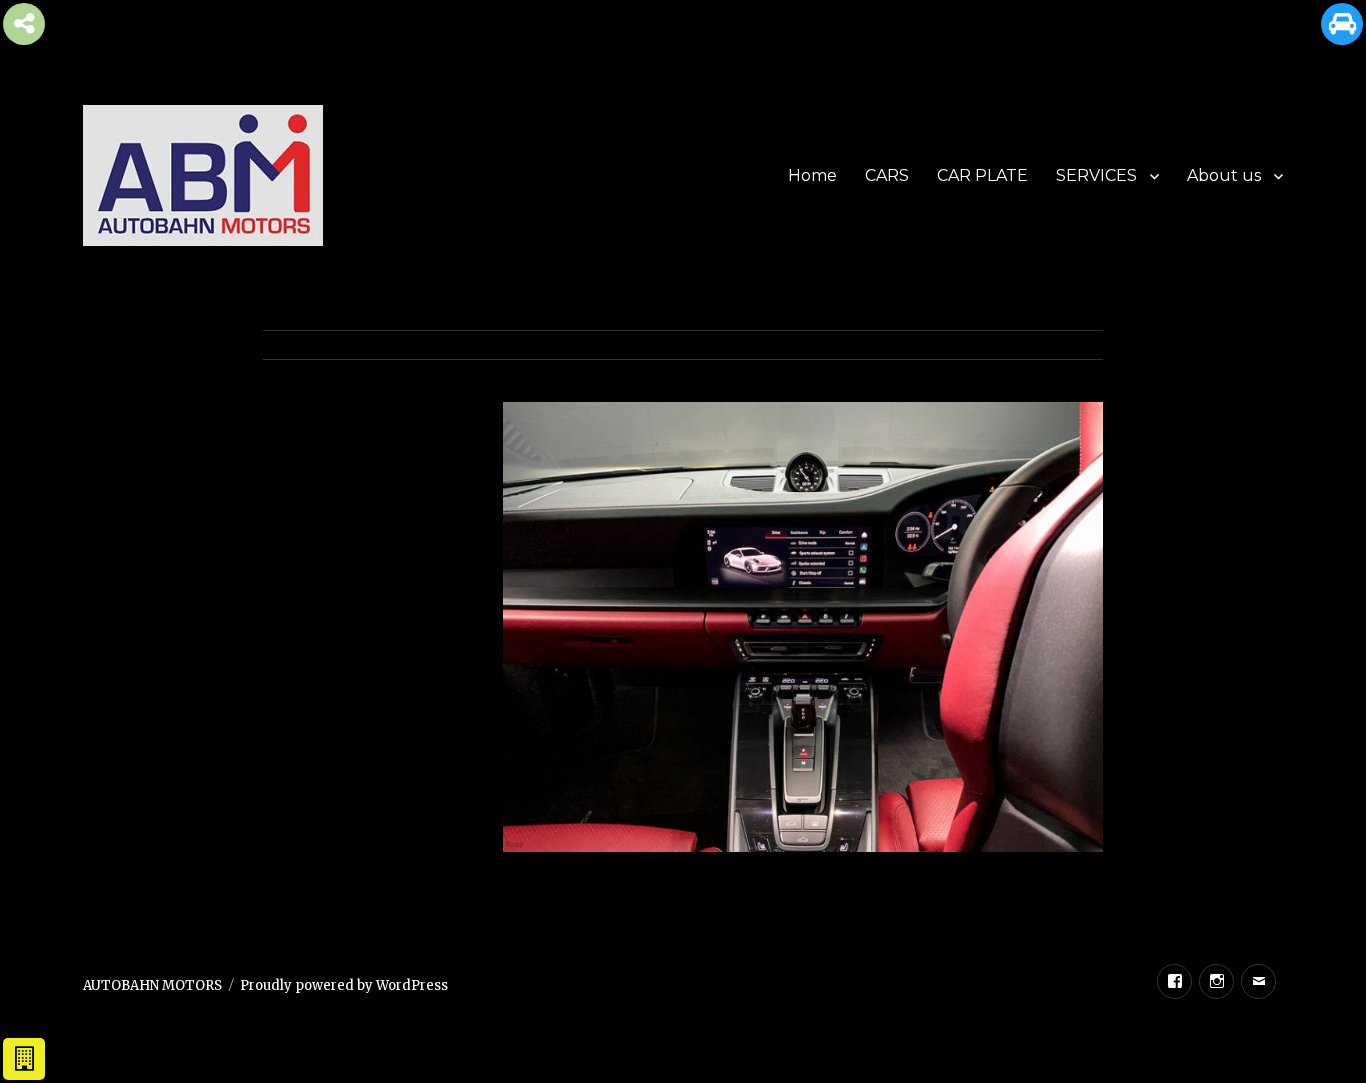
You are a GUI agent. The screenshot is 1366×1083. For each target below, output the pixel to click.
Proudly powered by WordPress (344, 985)
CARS (887, 175)
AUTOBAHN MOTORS (152, 985)
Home (812, 175)
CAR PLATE (982, 175)
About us (1224, 175)
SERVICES (1096, 175)
